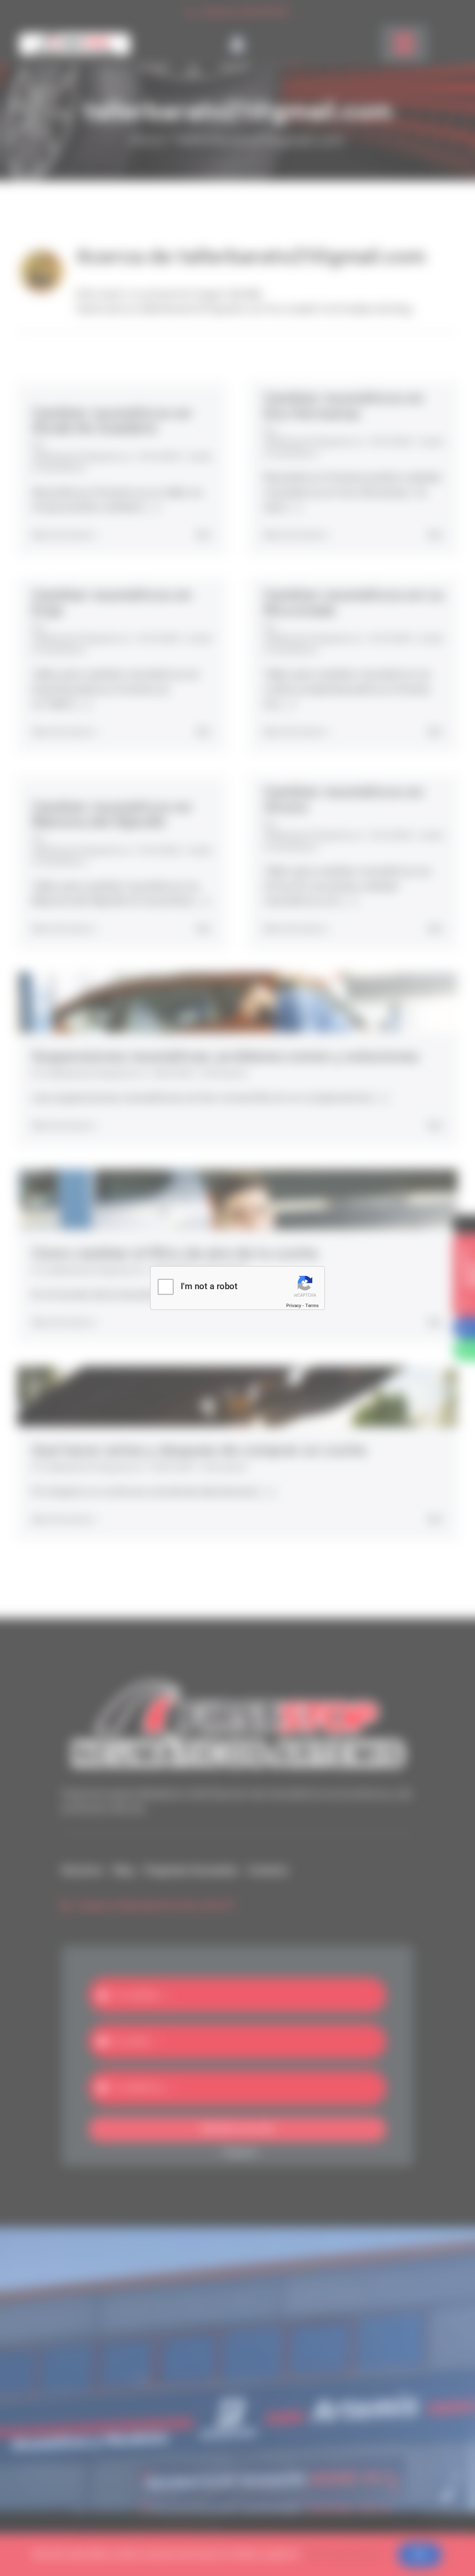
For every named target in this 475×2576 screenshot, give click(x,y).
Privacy (294, 1306)
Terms (312, 1306)
